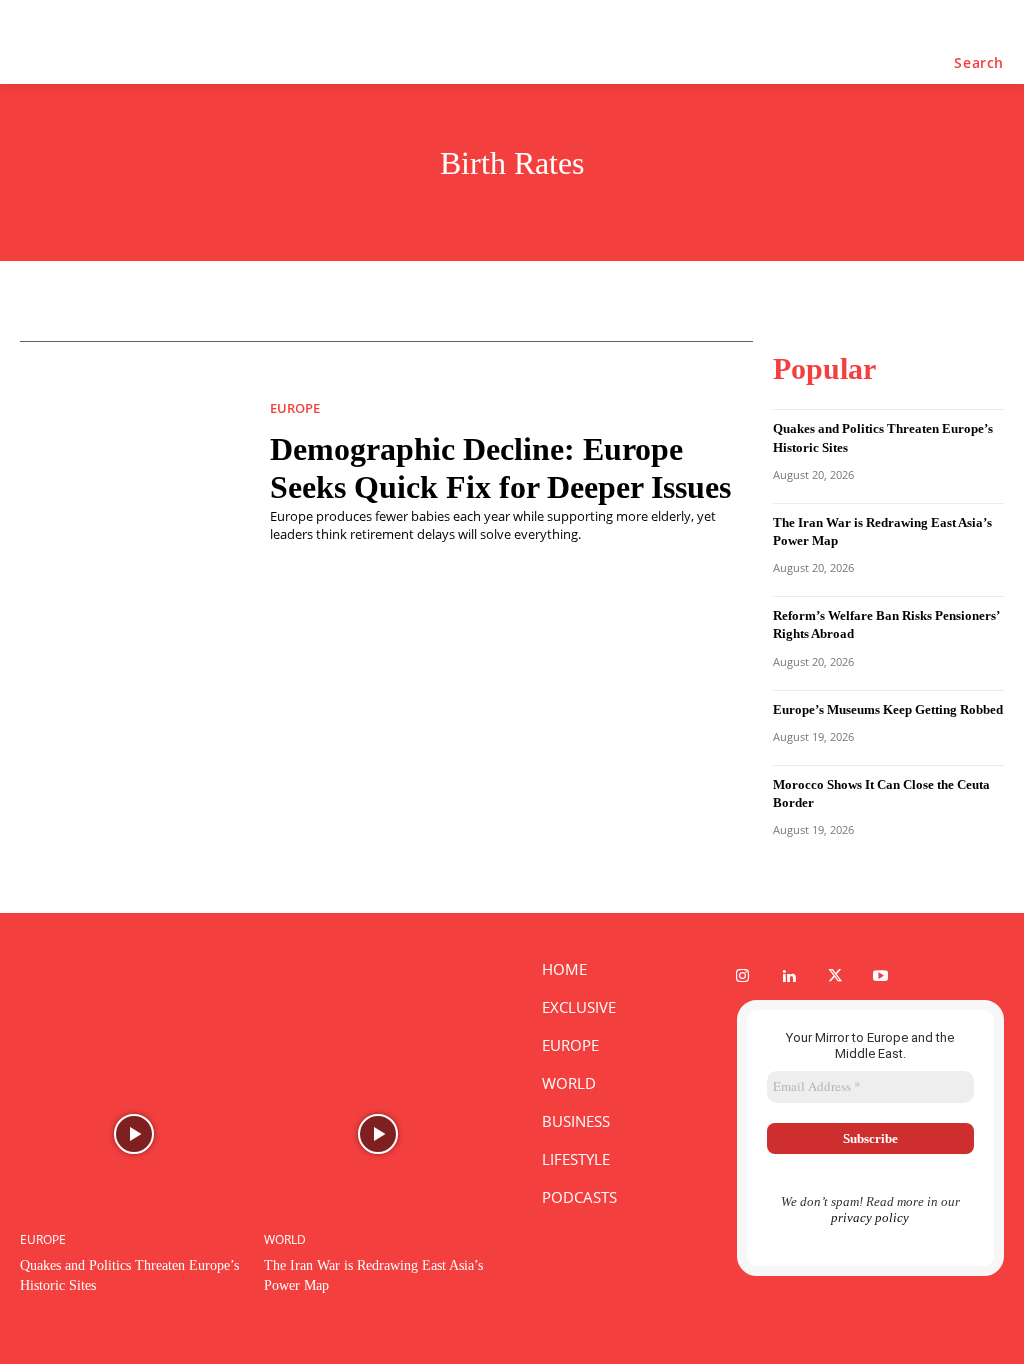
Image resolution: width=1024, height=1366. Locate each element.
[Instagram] (743, 977)
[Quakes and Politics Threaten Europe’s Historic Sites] (134, 1134)
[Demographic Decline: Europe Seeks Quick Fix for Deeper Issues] (130, 472)
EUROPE (295, 408)
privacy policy (870, 1217)
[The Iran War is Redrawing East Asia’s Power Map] (378, 1134)
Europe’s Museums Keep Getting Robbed (888, 709)
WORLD (285, 1240)
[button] (979, 63)
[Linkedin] (789, 977)
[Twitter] (835, 977)
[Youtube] (881, 977)
